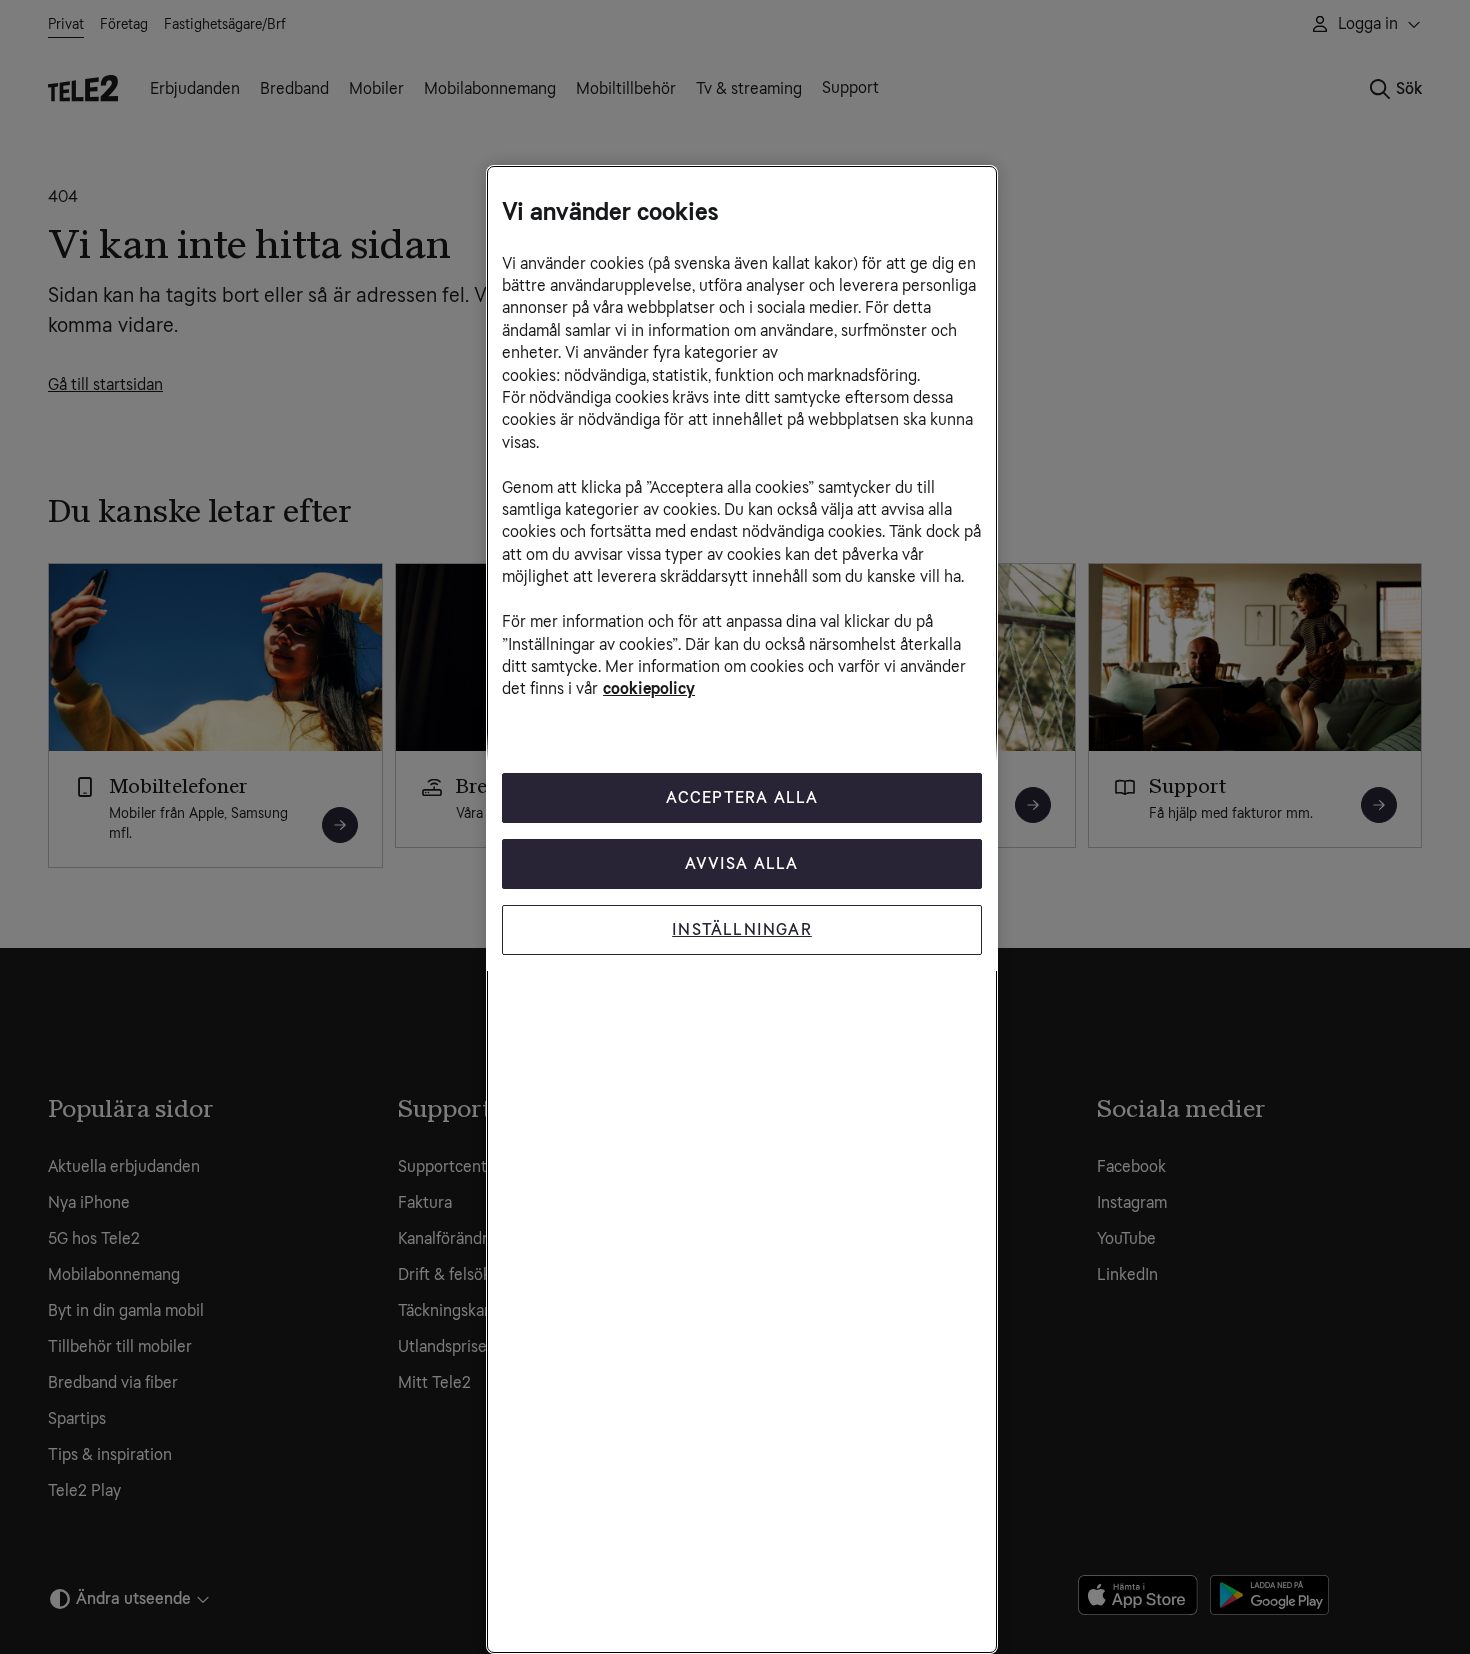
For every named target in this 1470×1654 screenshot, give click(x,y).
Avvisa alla (741, 863)
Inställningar (742, 929)
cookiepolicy (649, 688)
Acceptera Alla (742, 797)
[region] (742, 909)
